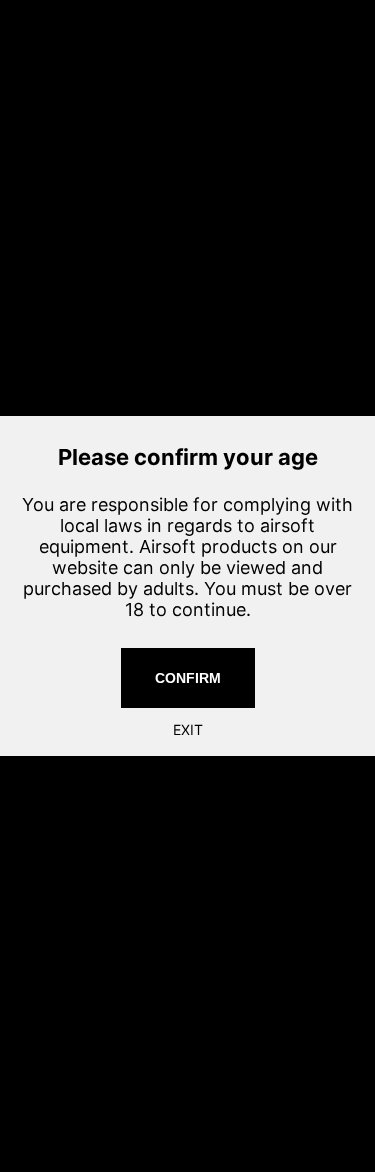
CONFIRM (188, 678)
